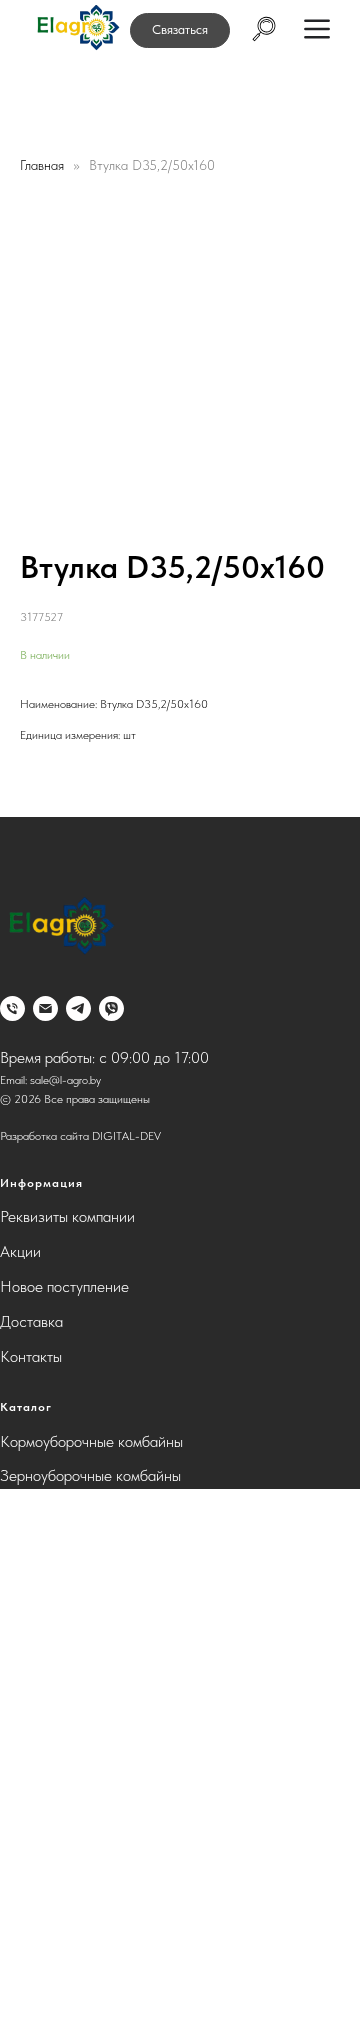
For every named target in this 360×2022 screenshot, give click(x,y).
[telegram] (78, 1008)
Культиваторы (44, 1580)
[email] (45, 1008)
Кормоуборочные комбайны (91, 1441)
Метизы (26, 1754)
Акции (20, 1251)
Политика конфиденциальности (103, 1978)
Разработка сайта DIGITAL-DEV (80, 1136)
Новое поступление (64, 1286)
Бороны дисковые (58, 1510)
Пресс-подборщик (61, 1684)
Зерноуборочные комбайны (90, 1475)
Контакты (31, 1356)
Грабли (22, 1719)
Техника (26, 1789)
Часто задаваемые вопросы (91, 1943)
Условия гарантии (59, 1874)
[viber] (111, 1008)
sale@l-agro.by (65, 1080)
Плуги (19, 1615)
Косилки (28, 1545)
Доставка (31, 1321)
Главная (42, 165)
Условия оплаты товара (76, 1908)
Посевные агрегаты (65, 1649)
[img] (77, 28)
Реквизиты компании (67, 1216)
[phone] (12, 1008)
